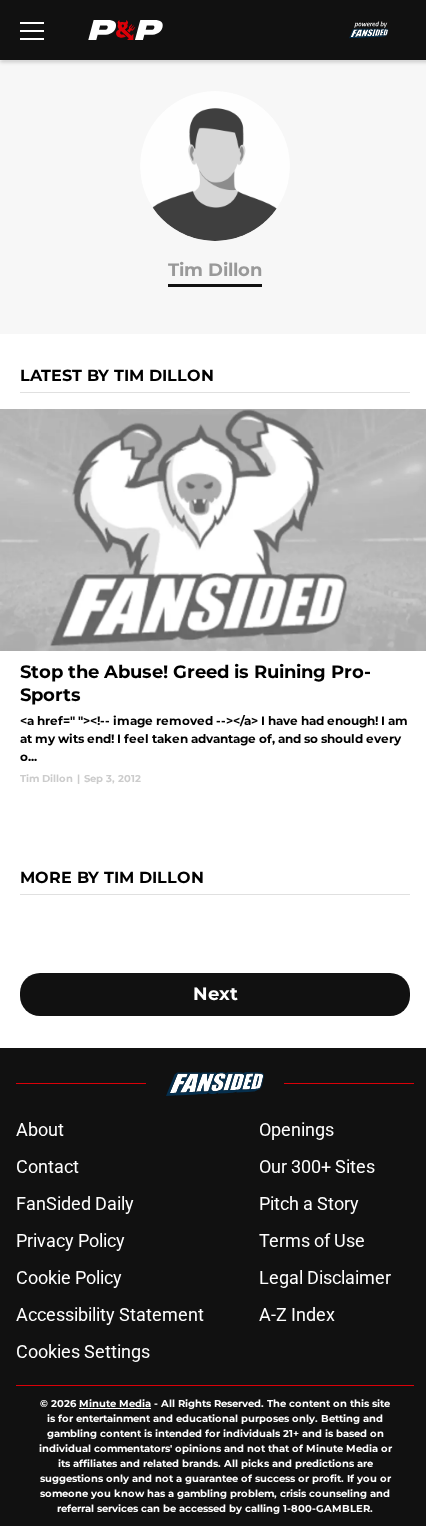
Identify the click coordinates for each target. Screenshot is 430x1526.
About (40, 1129)
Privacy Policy (70, 1240)
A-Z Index (297, 1314)
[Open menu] (32, 30)
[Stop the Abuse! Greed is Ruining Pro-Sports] (215, 597)
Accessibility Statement (110, 1314)
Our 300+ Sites (317, 1166)
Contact (47, 1166)
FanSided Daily (75, 1203)
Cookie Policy (69, 1277)
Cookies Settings (83, 1351)
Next (215, 994)
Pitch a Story (309, 1203)
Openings (296, 1129)
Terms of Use (312, 1240)
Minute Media (115, 1403)
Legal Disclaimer (325, 1277)
